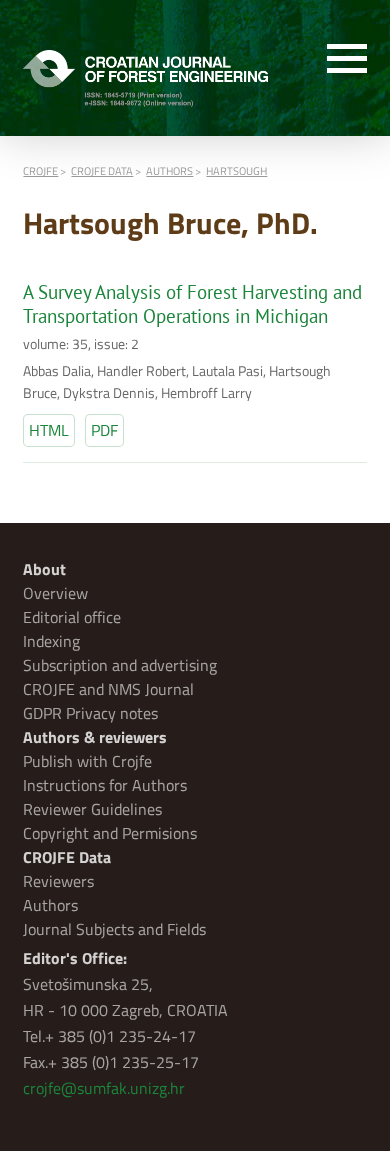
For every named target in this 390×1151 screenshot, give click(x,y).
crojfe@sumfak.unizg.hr (104, 1088)
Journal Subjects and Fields (114, 929)
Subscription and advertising (120, 665)
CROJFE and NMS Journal (108, 689)
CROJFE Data (67, 857)
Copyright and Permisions (110, 833)
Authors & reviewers (95, 737)
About (44, 569)
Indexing (51, 641)
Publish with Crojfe (87, 761)
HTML (49, 430)
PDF (104, 430)
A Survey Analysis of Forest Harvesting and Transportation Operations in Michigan (192, 304)
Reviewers (58, 881)
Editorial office (72, 617)
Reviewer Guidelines (92, 809)
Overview (55, 593)
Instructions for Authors (105, 785)
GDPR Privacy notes (90, 713)
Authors (50, 905)
